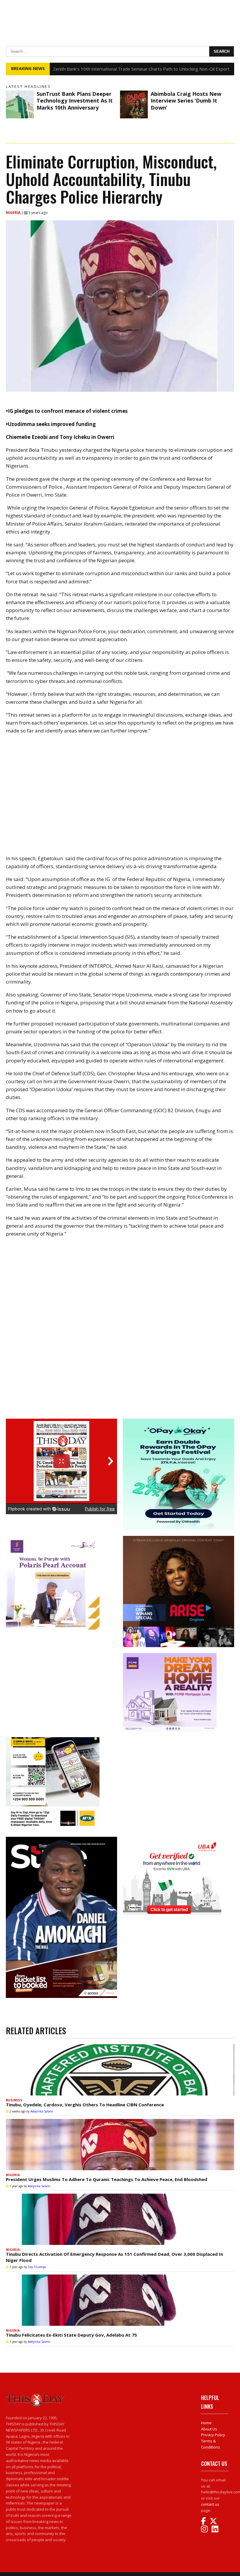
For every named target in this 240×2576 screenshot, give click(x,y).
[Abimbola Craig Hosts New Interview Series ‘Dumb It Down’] (134, 104)
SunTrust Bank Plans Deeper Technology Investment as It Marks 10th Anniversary (75, 101)
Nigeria (14, 213)
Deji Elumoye (37, 2267)
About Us (209, 2429)
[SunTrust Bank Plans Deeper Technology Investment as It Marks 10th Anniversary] (20, 104)
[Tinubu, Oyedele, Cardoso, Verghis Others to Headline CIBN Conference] (120, 2070)
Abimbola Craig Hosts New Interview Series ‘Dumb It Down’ (186, 101)
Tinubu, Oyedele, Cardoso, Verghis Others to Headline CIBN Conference (85, 2105)
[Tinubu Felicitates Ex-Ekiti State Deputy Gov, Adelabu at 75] (120, 2300)
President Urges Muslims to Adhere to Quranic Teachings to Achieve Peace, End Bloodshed (107, 2179)
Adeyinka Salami (42, 2111)
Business (14, 2100)
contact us (210, 2504)
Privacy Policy (213, 2435)
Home (206, 2423)
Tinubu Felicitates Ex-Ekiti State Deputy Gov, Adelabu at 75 (71, 2335)
